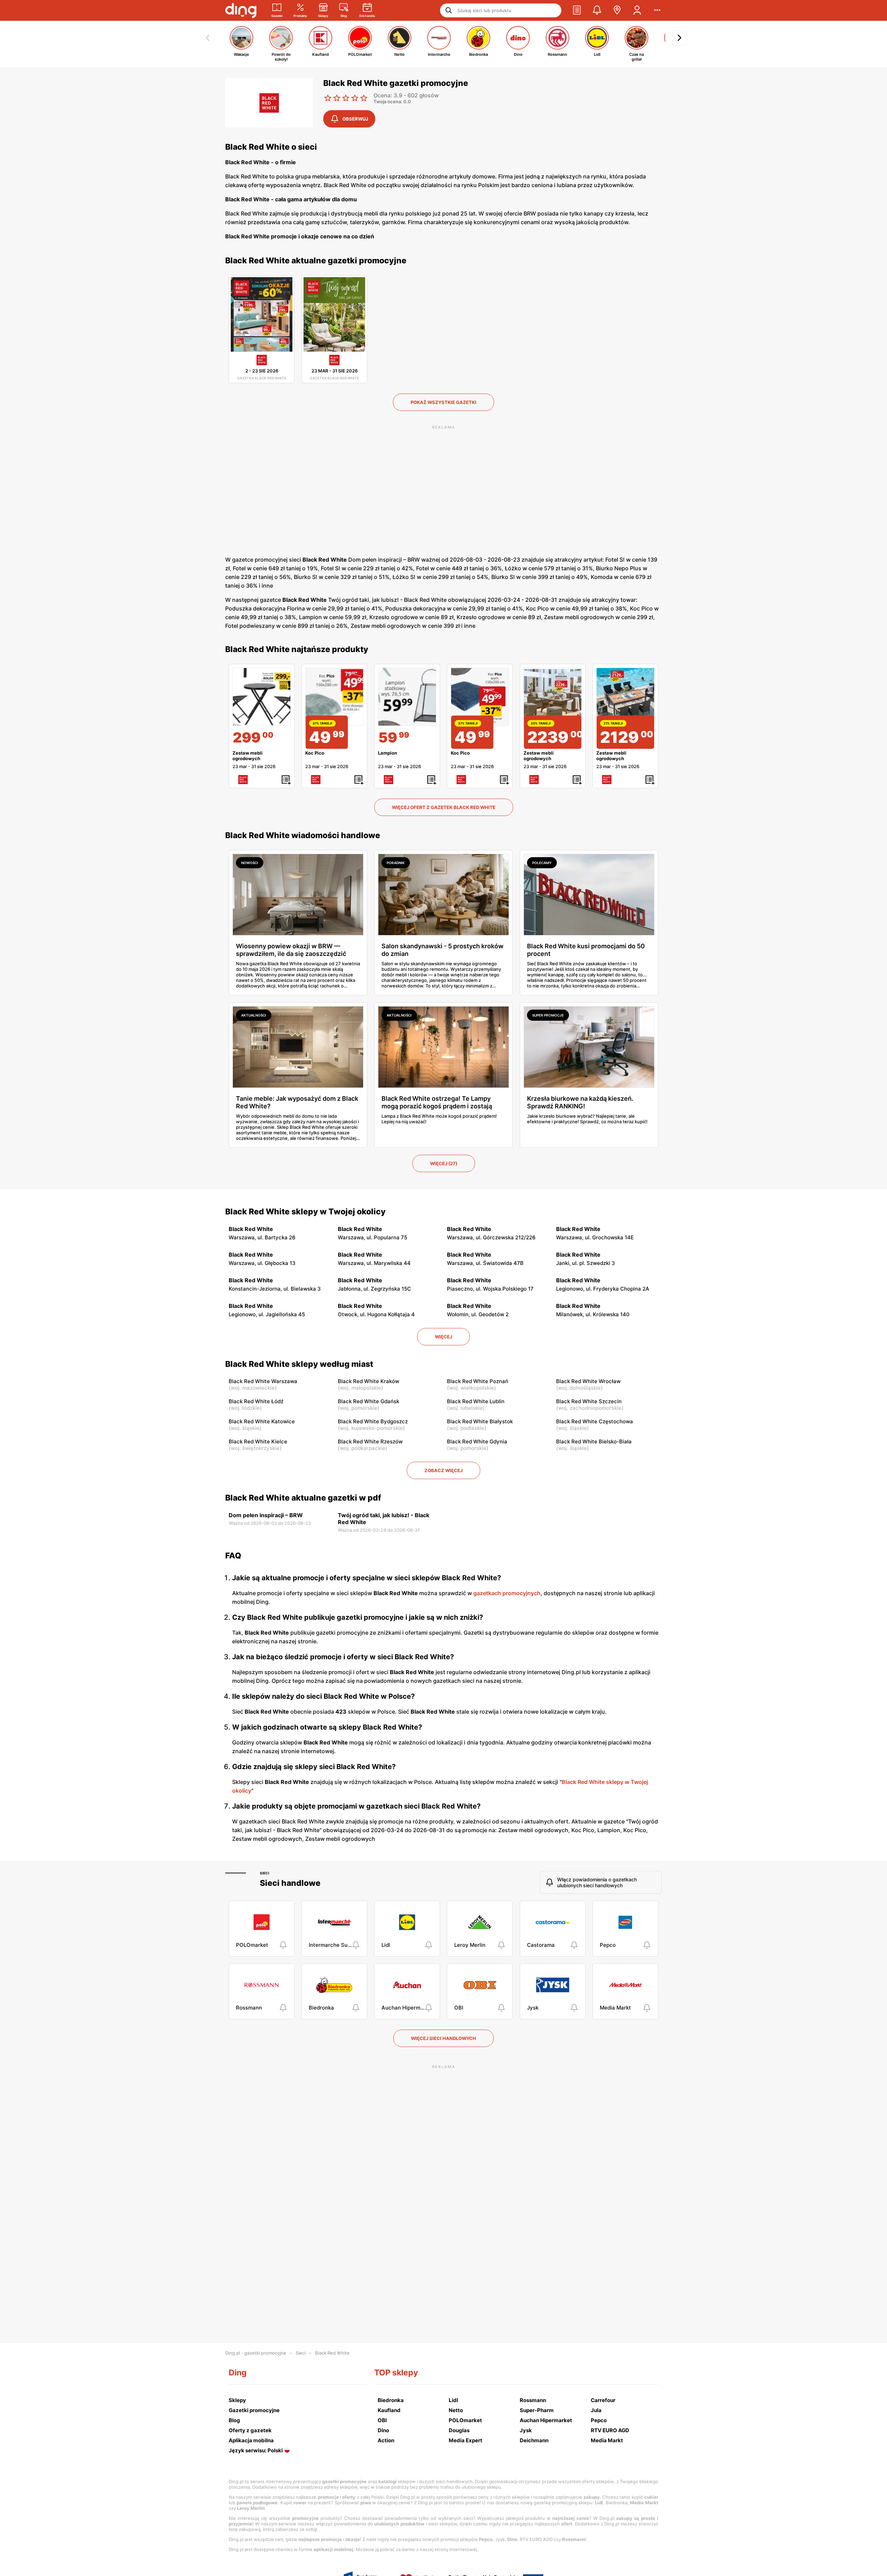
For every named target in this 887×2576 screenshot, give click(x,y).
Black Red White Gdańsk (368, 1401)
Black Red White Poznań (478, 1381)
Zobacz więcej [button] (443, 1470)
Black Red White (332, 2353)
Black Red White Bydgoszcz (373, 1421)
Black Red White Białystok (480, 1421)
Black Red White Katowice (262, 1421)
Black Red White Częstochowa (595, 1421)
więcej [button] (443, 1337)
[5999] (407, 697)
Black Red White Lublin (476, 1401)
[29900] (262, 697)
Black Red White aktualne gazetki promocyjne (316, 261)
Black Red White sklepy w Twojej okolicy (305, 1212)
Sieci (265, 1873)
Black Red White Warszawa (263, 1381)
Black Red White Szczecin (589, 1401)
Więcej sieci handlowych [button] (443, 2038)
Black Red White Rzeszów (370, 1441)
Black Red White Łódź (256, 1401)
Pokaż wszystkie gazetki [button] (443, 402)
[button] (577, 10)
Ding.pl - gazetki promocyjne (256, 2353)
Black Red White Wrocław (588, 1381)
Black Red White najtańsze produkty (297, 649)
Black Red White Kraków (368, 1381)
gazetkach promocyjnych (507, 1593)
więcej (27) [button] (444, 1163)
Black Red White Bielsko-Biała (594, 1441)
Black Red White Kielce (258, 1441)
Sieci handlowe (290, 1883)
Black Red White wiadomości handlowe (303, 835)
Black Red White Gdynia (477, 1441)
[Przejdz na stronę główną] (241, 10)
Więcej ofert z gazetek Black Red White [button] (444, 807)
